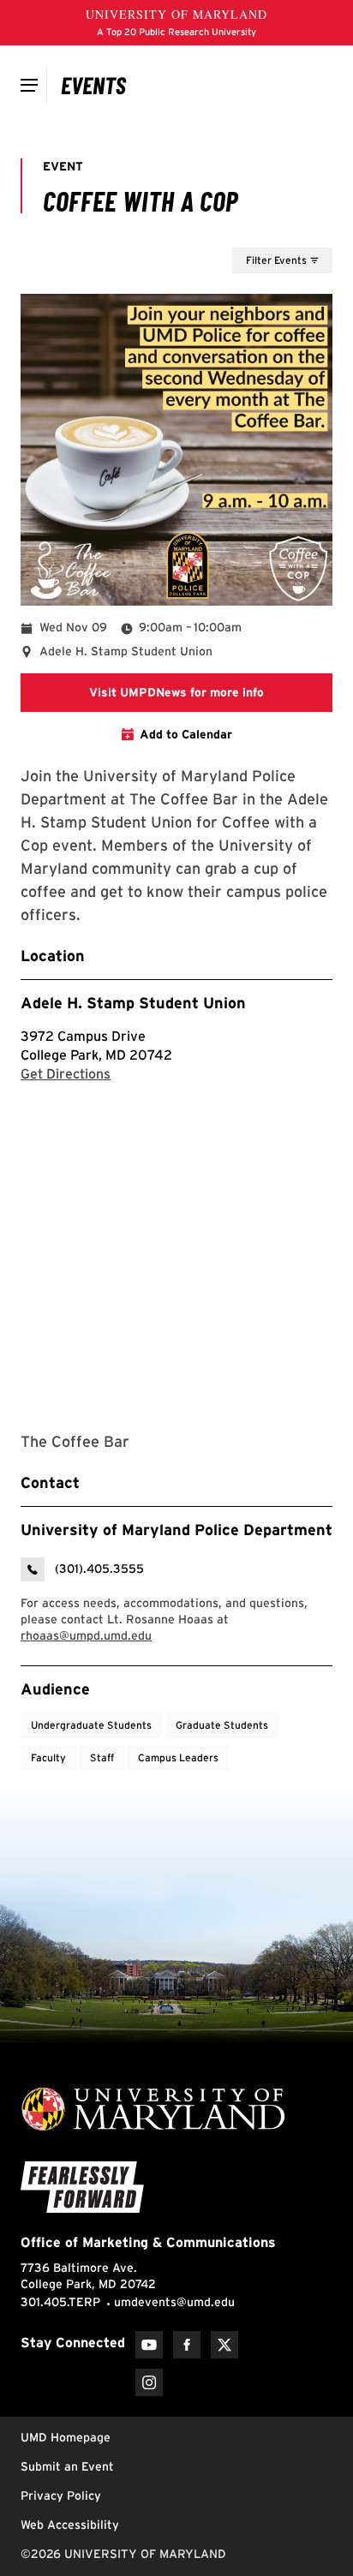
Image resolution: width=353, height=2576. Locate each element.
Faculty (48, 1757)
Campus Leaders (178, 1757)
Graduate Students (222, 1725)
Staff (102, 1757)
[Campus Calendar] (94, 85)
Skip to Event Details (249, 231)
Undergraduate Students (91, 1725)
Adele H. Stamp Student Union (133, 1003)
